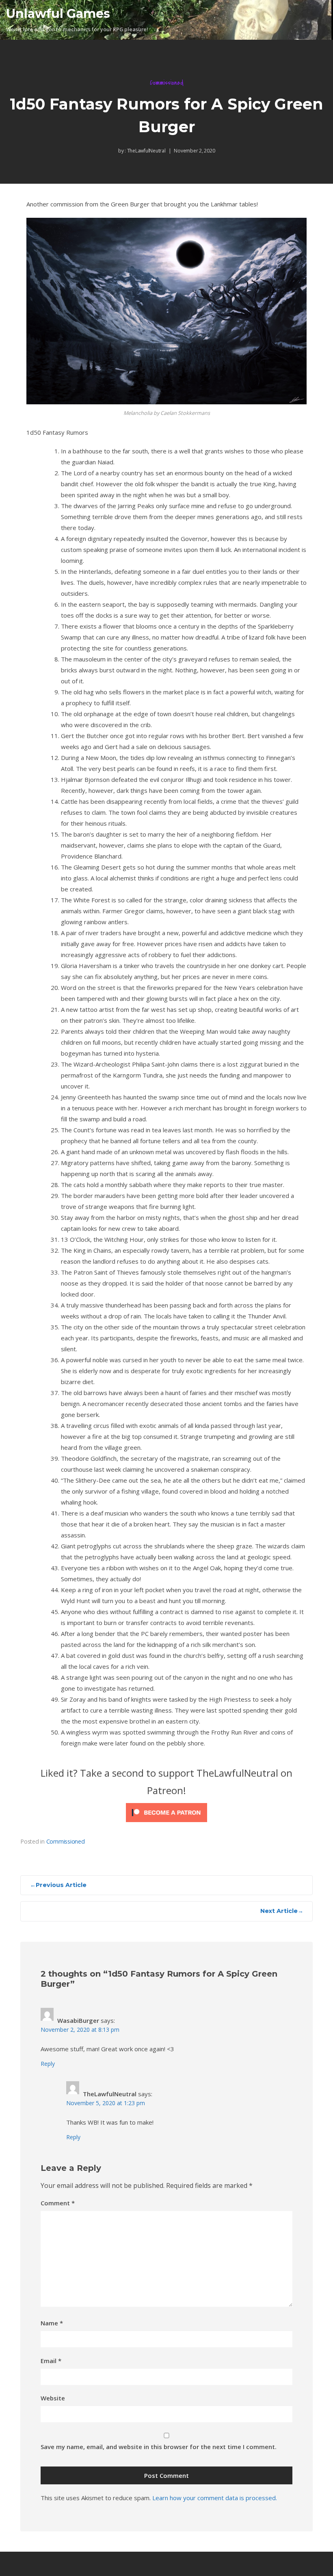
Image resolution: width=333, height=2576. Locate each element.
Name (52, 2323)
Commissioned (167, 83)
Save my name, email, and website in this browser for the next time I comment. (159, 2447)
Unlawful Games (58, 14)
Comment (58, 2203)
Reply (48, 2064)
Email (51, 2361)
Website (53, 2398)
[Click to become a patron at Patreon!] (166, 1814)
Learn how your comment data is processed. (215, 2498)
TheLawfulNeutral (146, 151)
